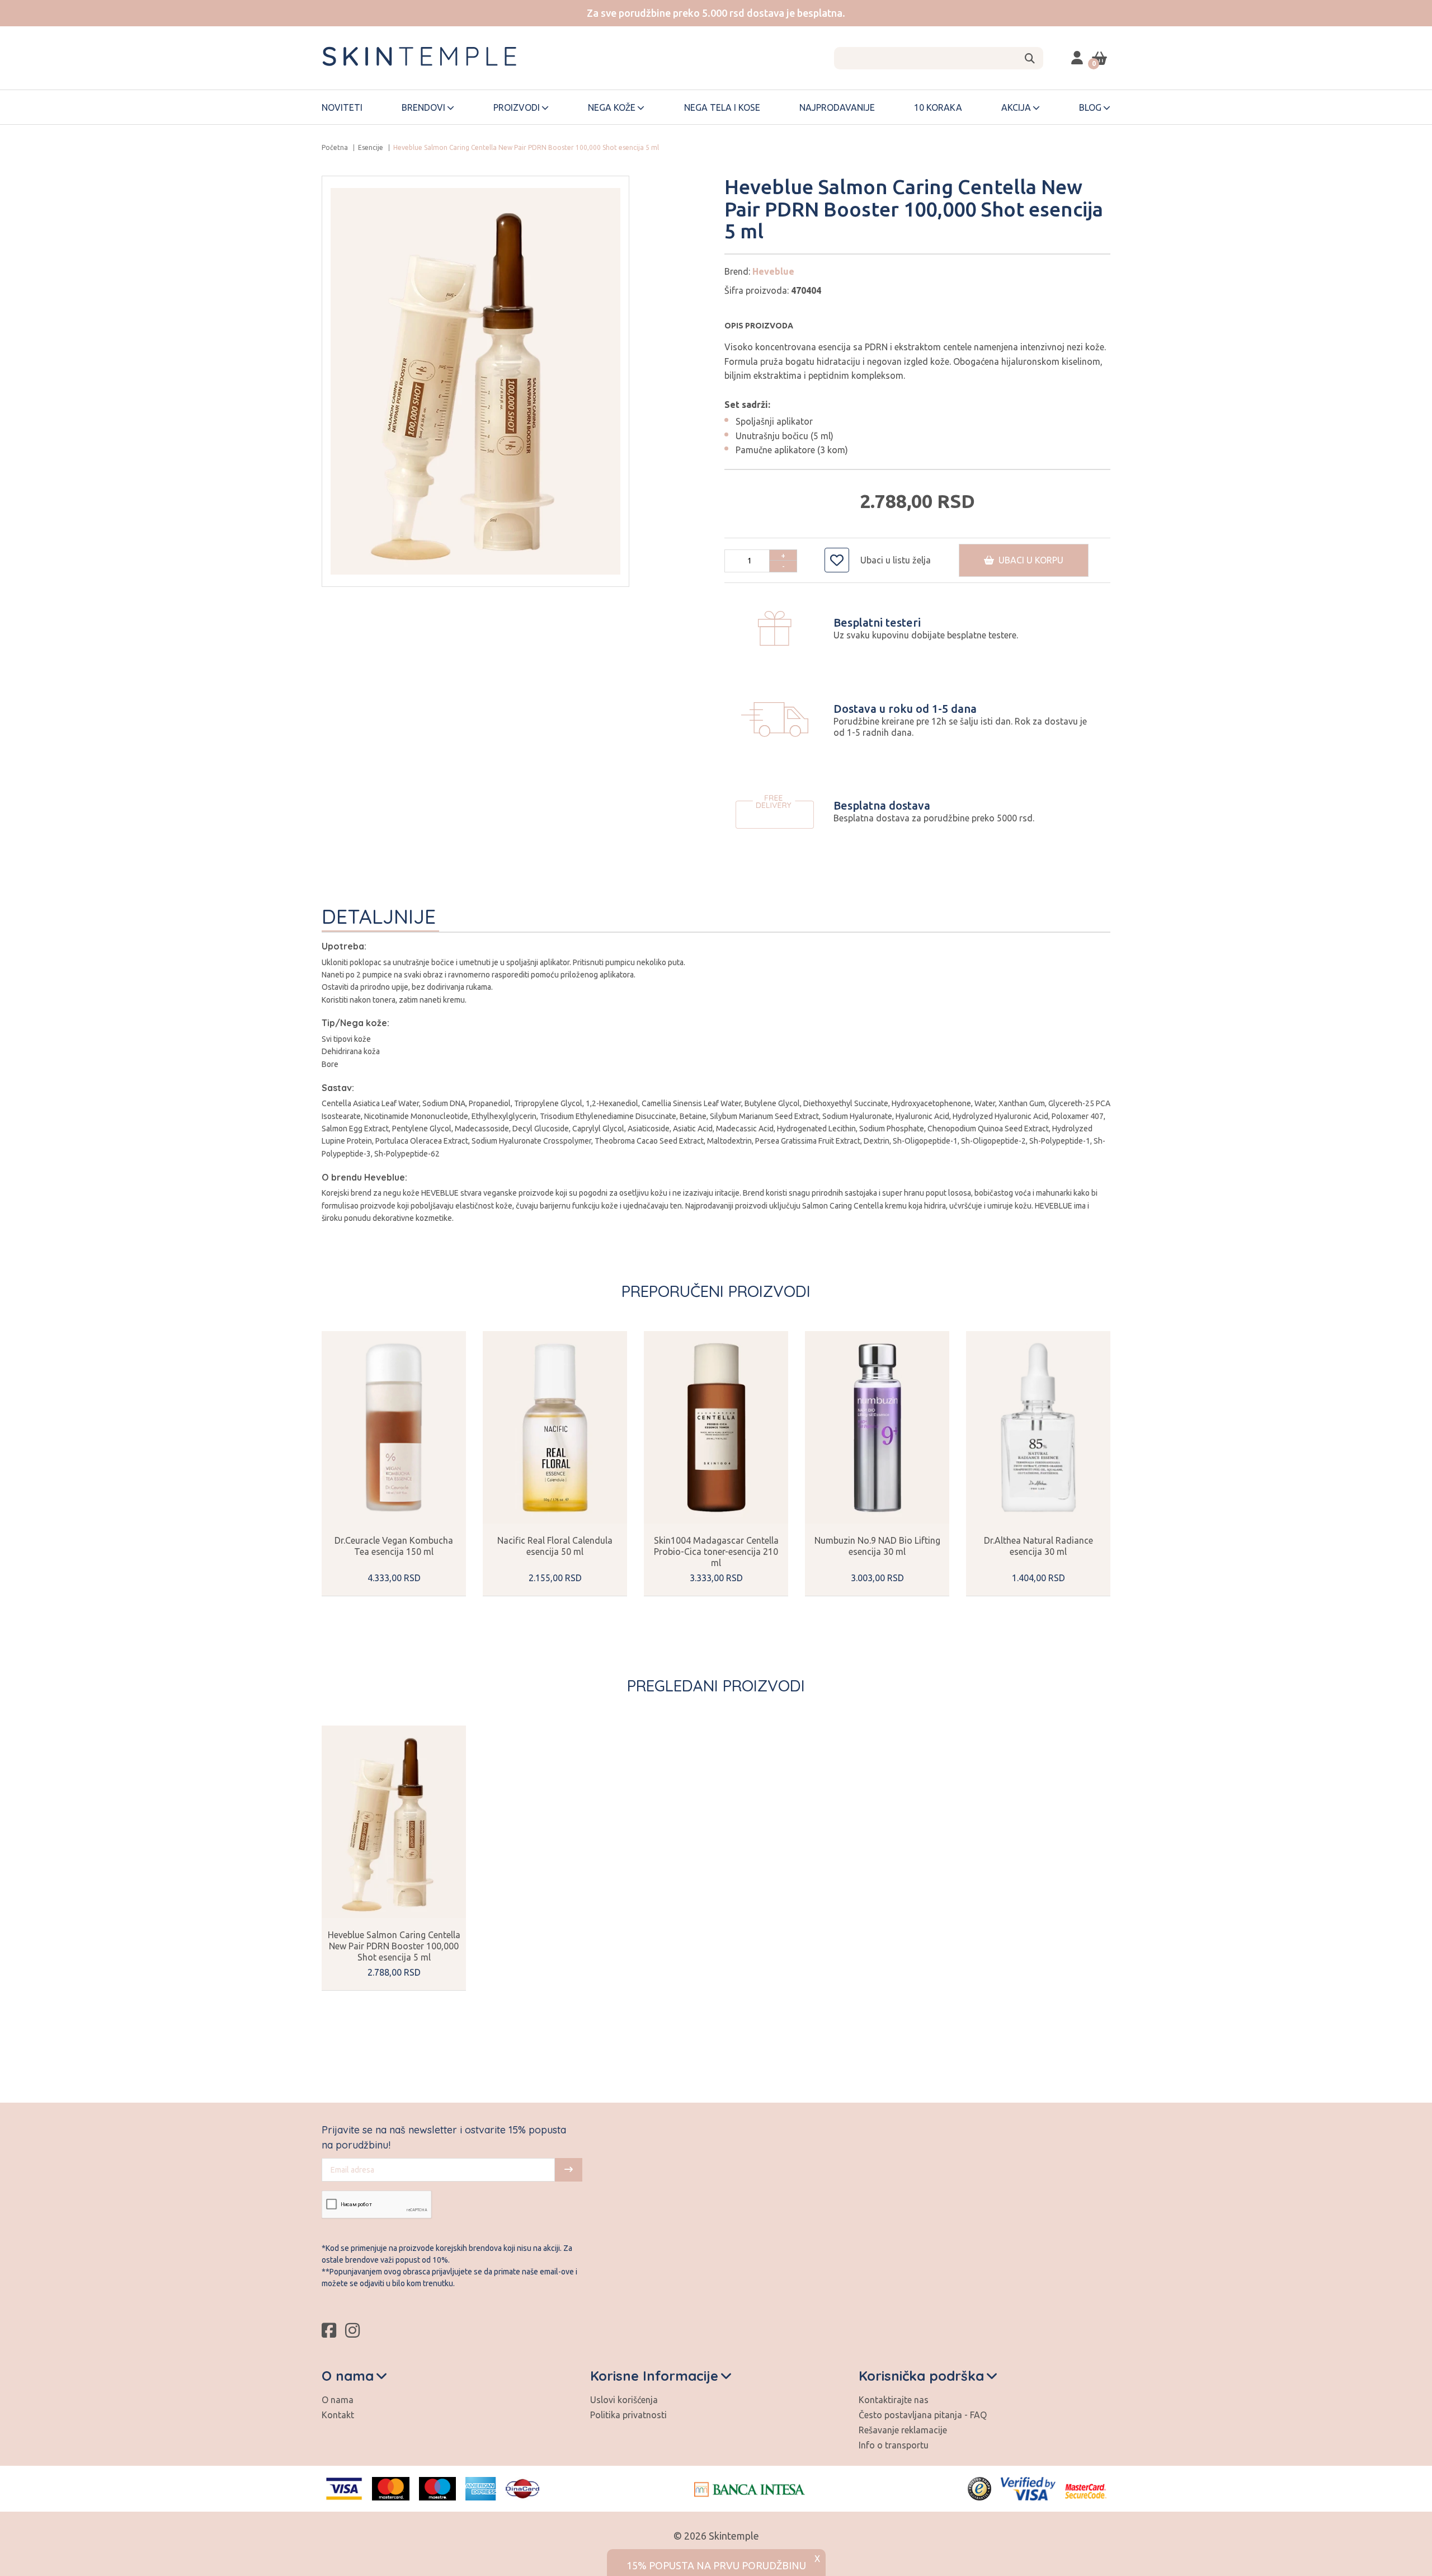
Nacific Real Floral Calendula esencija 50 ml (555, 1546)
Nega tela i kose (722, 107)
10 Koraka (938, 107)
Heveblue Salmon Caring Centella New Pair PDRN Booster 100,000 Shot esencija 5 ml (394, 1946)
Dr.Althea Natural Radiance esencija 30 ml (1038, 1546)
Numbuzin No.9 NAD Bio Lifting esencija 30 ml (877, 1546)
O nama (338, 2400)
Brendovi (423, 107)
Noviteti (342, 107)
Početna (335, 147)
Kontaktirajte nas (894, 2400)
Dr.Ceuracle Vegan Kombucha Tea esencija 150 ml (394, 1546)
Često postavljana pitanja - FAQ (923, 2415)
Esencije (371, 147)
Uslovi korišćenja (624, 2400)
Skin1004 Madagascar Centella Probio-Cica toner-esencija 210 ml (716, 1552)
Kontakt (338, 2415)
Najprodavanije (837, 107)
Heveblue (773, 271)
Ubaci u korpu (1029, 560)
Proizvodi (517, 107)
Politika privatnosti (628, 2415)
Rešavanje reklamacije (903, 2430)
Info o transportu (894, 2445)
